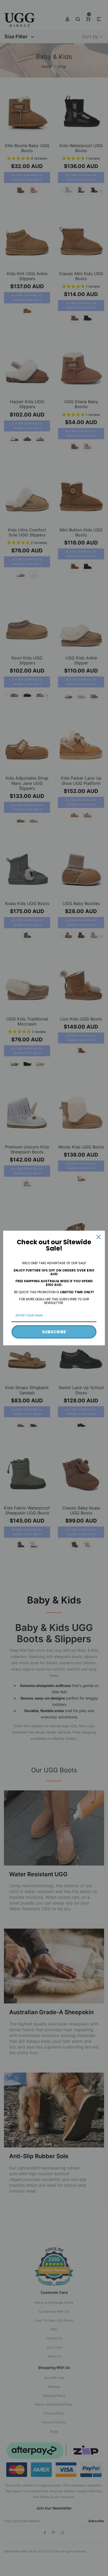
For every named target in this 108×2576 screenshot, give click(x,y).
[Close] (99, 1237)
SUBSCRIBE (54, 1332)
